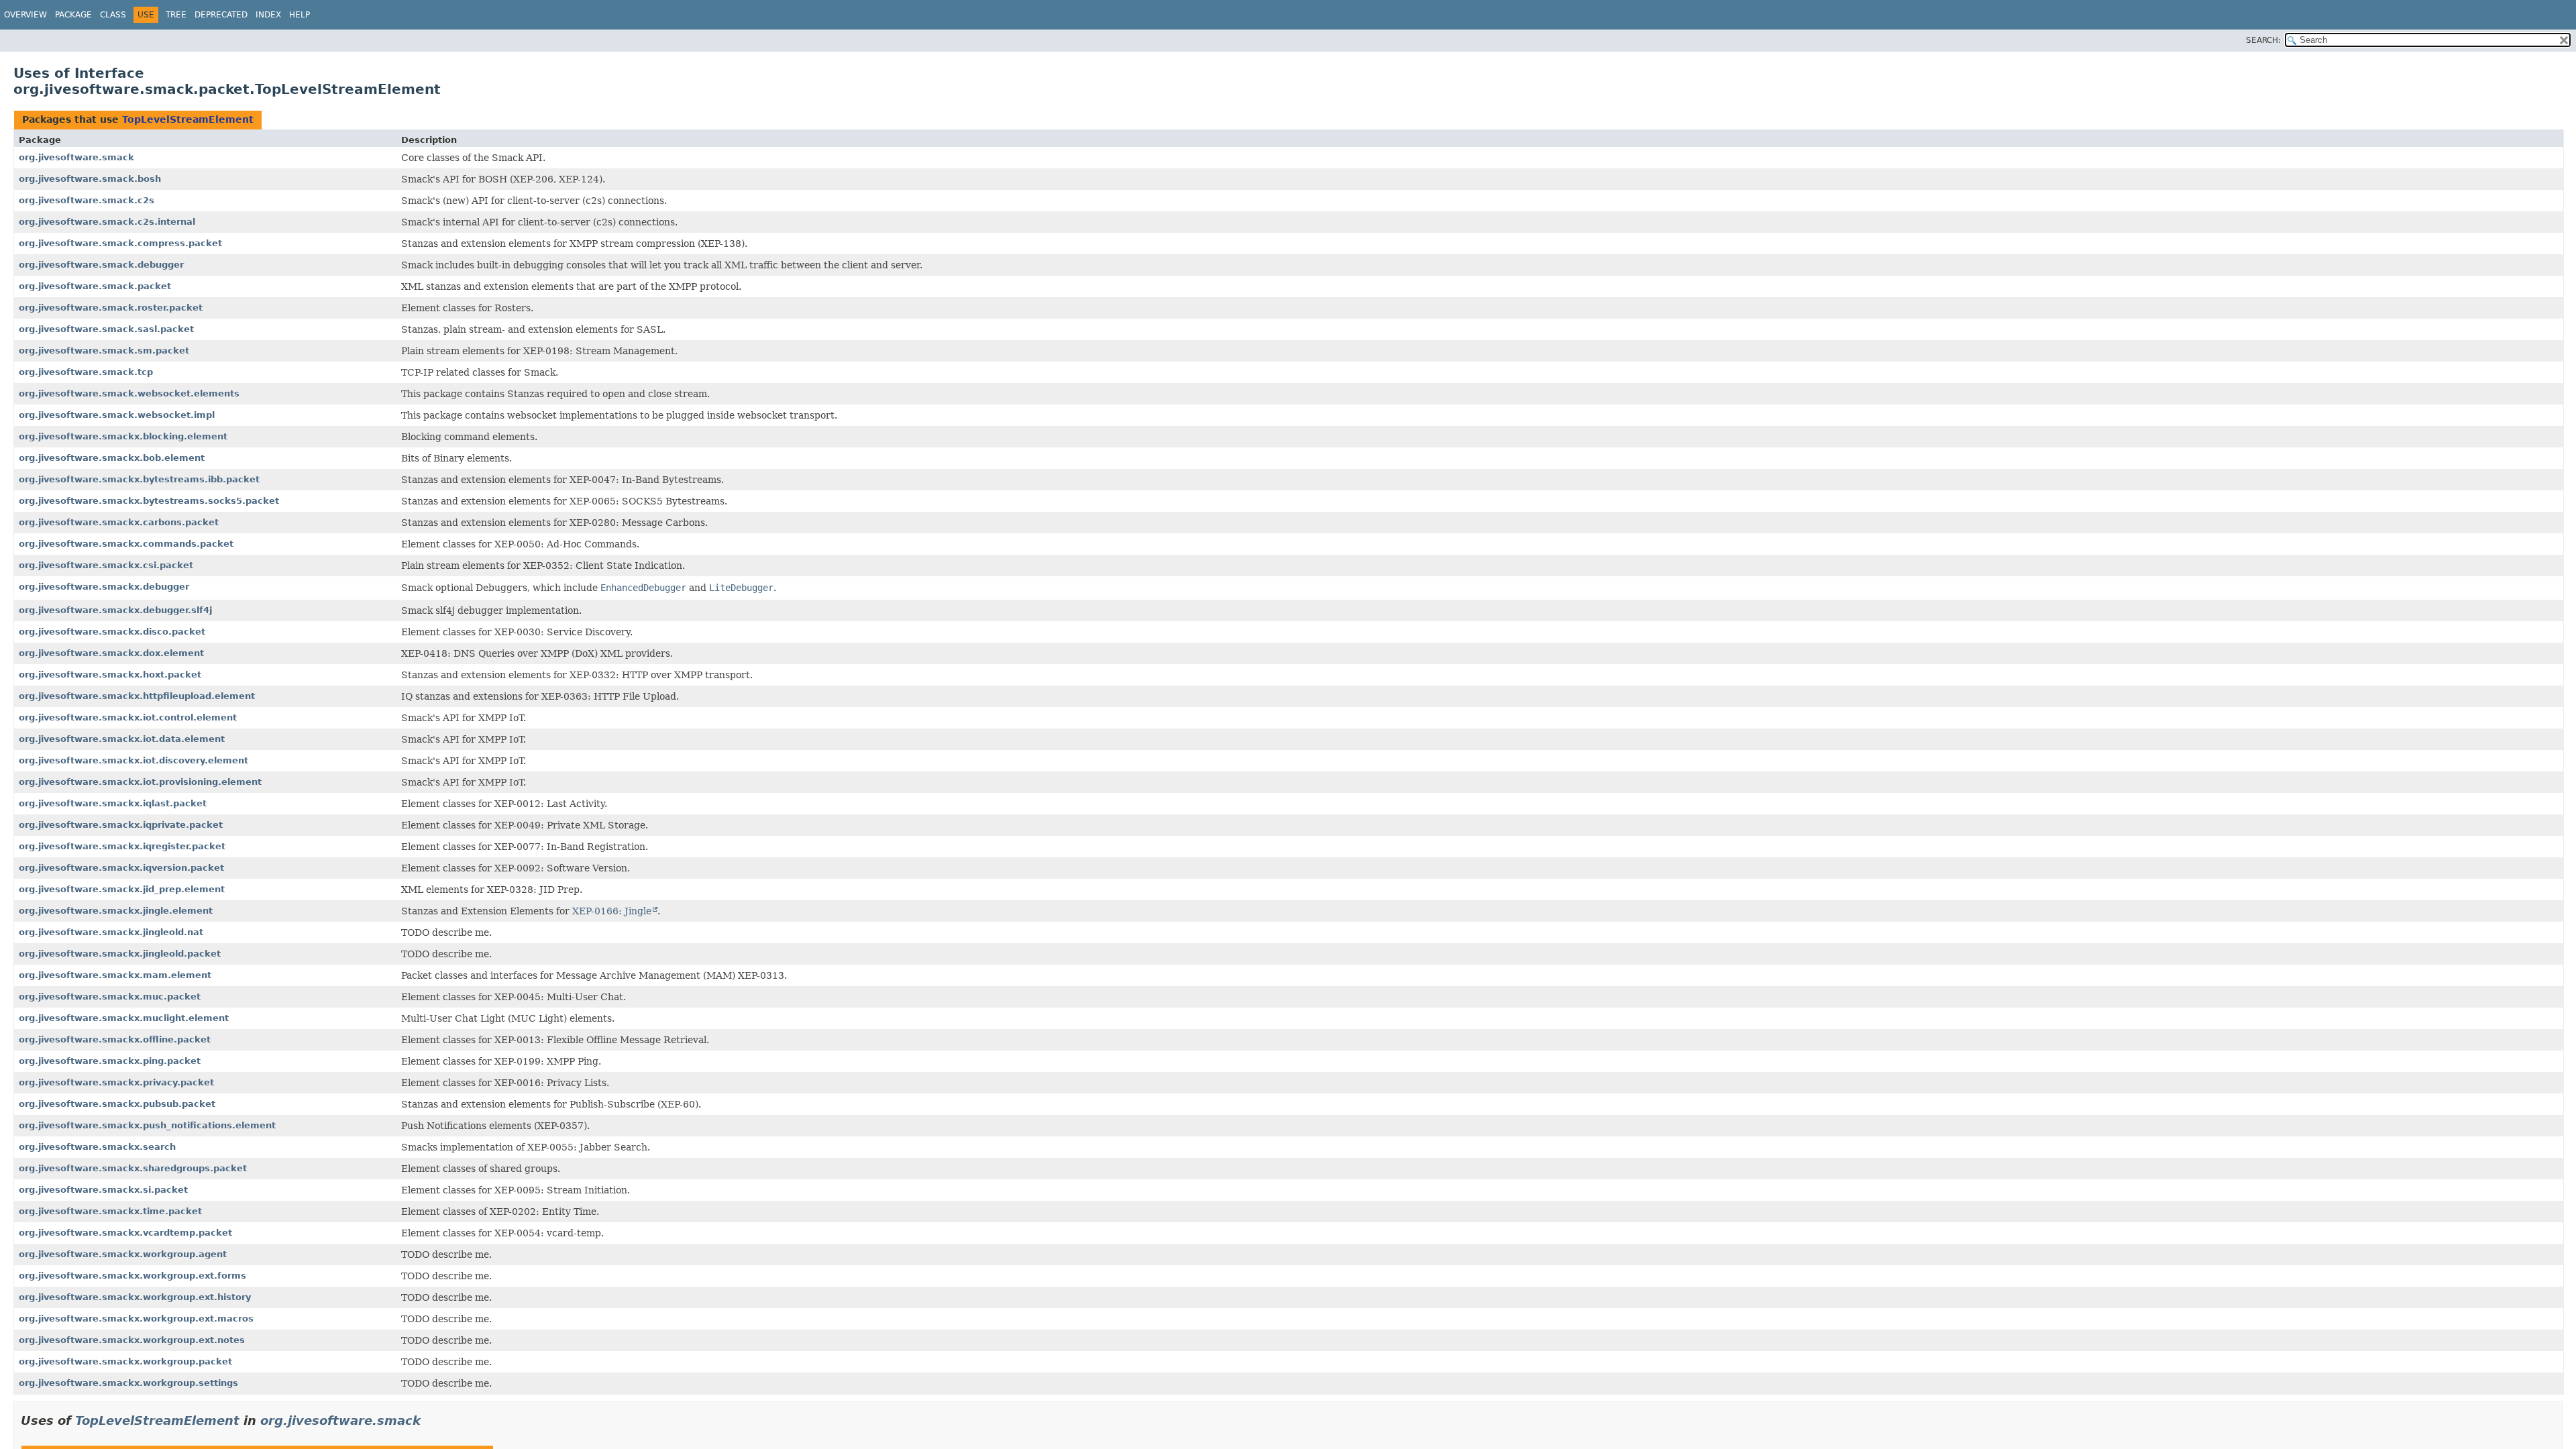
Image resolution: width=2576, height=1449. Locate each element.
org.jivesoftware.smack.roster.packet (111, 308)
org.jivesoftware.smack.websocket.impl (117, 415)
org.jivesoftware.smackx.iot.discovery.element (133, 760)
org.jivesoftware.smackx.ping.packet (110, 1061)
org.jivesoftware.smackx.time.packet (110, 1211)
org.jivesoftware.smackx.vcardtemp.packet (125, 1233)
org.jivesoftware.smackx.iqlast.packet (113, 803)
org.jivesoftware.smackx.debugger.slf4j (115, 610)
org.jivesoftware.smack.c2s (87, 200)
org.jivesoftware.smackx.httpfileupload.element (137, 696)
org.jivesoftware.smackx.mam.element (115, 975)
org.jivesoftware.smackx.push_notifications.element (147, 1125)
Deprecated (221, 15)
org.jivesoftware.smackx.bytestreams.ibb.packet (139, 479)
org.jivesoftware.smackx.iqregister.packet (122, 846)
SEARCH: (2263, 40)
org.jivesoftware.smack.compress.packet (120, 243)
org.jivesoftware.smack (76, 157)
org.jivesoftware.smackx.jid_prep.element (122, 889)
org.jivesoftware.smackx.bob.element (112, 458)
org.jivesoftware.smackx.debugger (104, 587)
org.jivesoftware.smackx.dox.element (111, 653)
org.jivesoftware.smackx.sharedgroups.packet (133, 1168)
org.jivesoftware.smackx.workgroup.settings (128, 1383)
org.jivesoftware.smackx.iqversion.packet (121, 868)
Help (300, 15)
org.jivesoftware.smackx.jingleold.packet (120, 954)
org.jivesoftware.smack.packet (95, 286)
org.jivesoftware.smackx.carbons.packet (119, 522)
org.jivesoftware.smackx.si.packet (103, 1190)
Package (73, 15)
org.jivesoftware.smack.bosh (90, 179)
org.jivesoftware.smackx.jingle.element (116, 911)
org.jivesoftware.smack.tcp (86, 372)
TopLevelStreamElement (188, 119)
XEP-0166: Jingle (612, 911)
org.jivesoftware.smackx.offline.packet (115, 1039)
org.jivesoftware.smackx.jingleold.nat (111, 932)
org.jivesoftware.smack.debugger (101, 265)
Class (113, 15)
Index (268, 15)
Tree (176, 15)
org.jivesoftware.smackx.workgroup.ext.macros (136, 1319)
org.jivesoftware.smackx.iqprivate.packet (121, 825)
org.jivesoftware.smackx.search (97, 1147)
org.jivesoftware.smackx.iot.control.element (128, 717)
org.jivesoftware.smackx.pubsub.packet (117, 1104)
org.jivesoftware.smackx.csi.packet (106, 565)
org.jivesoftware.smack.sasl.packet (106, 329)
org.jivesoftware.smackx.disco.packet (112, 632)
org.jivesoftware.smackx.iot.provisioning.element (140, 782)
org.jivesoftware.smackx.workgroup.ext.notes (132, 1340)
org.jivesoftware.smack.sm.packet (104, 351)
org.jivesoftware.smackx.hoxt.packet (110, 675)
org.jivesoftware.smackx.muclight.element (124, 1018)
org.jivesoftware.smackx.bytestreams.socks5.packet (149, 501)
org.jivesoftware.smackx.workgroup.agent (123, 1254)
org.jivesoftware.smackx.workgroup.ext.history (135, 1297)
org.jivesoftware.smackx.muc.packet (110, 997)
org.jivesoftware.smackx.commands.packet (126, 544)
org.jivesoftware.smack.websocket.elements (129, 393)
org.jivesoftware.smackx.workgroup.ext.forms (132, 1276)
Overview (25, 15)
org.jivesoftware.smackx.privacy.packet (116, 1082)
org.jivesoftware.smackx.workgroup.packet (125, 1361)
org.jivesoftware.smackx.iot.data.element (122, 739)
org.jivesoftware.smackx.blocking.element (123, 436)
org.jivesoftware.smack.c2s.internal (107, 222)
